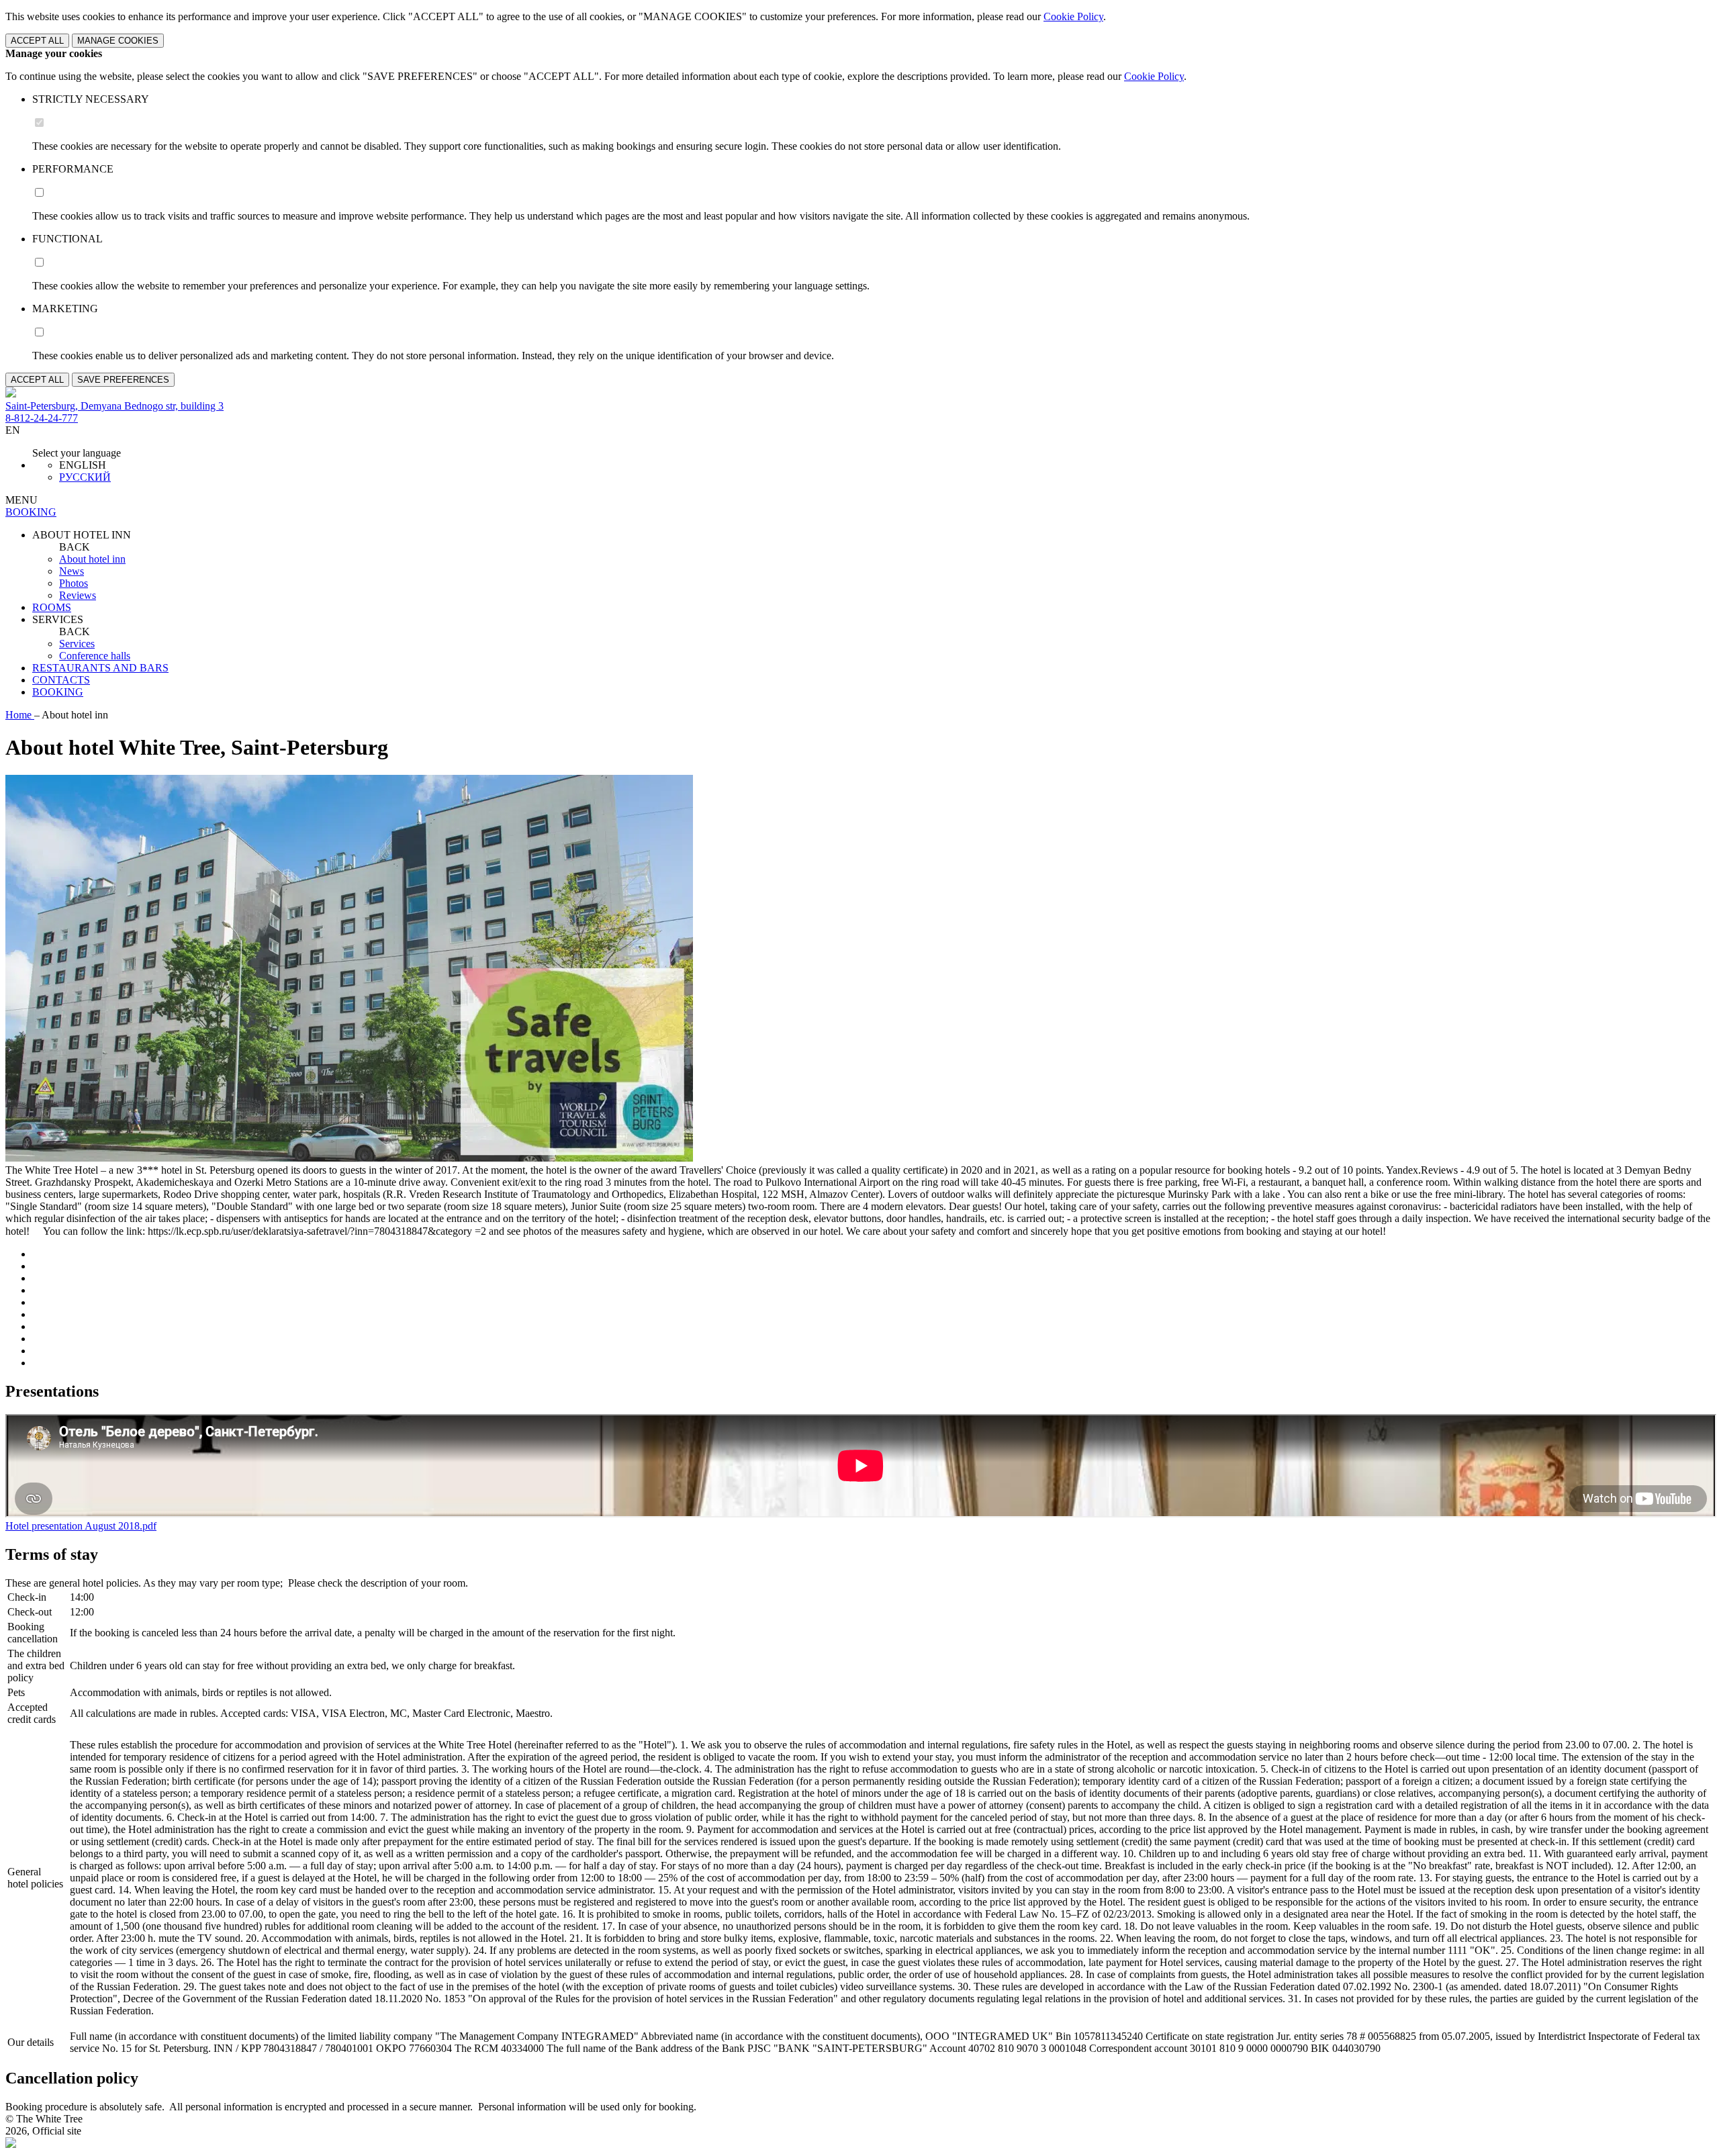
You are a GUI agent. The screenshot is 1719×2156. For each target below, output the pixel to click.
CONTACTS (61, 680)
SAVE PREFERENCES (123, 380)
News (72, 571)
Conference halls (95, 656)
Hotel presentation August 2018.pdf (81, 1526)
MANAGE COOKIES (118, 41)
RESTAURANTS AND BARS (100, 668)
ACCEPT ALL (37, 41)
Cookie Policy (1073, 16)
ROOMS (52, 607)
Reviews (78, 595)
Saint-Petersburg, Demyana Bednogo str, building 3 (114, 406)
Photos (74, 583)
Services (77, 644)
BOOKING (58, 692)
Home (20, 715)
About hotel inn (92, 559)
